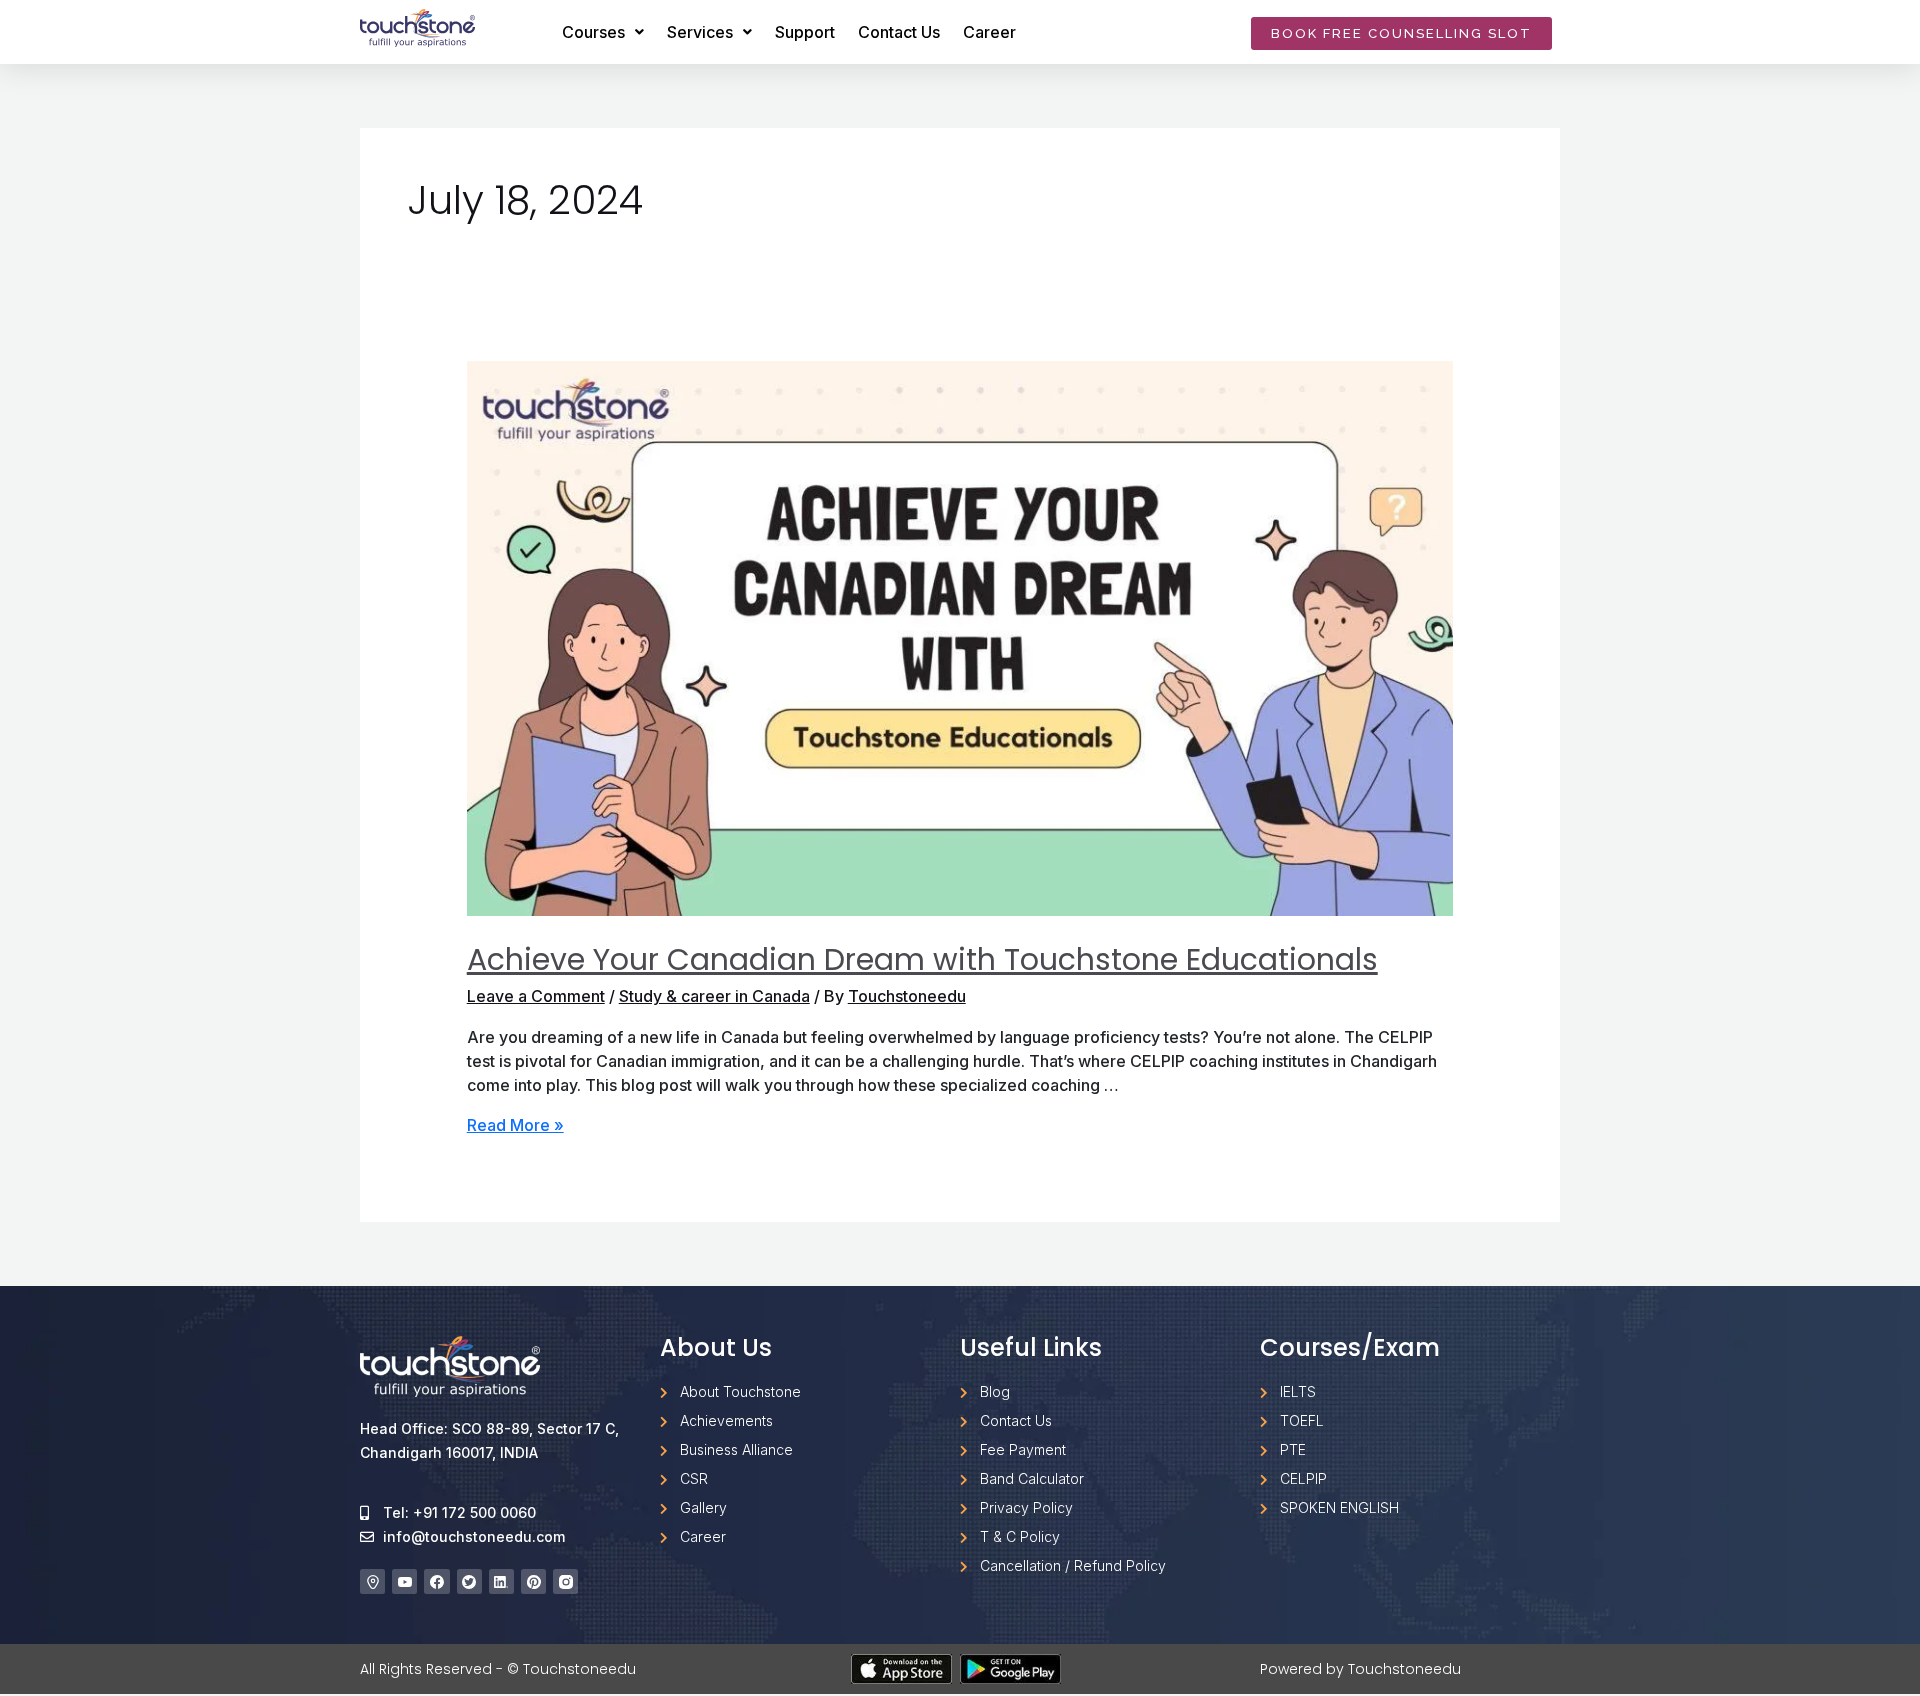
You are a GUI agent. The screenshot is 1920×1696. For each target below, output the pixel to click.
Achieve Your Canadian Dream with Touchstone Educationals (922, 959)
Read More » (515, 1125)
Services (700, 32)
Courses (593, 32)
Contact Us (899, 32)
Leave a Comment (536, 996)
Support (805, 32)
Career (989, 32)
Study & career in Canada (714, 996)
